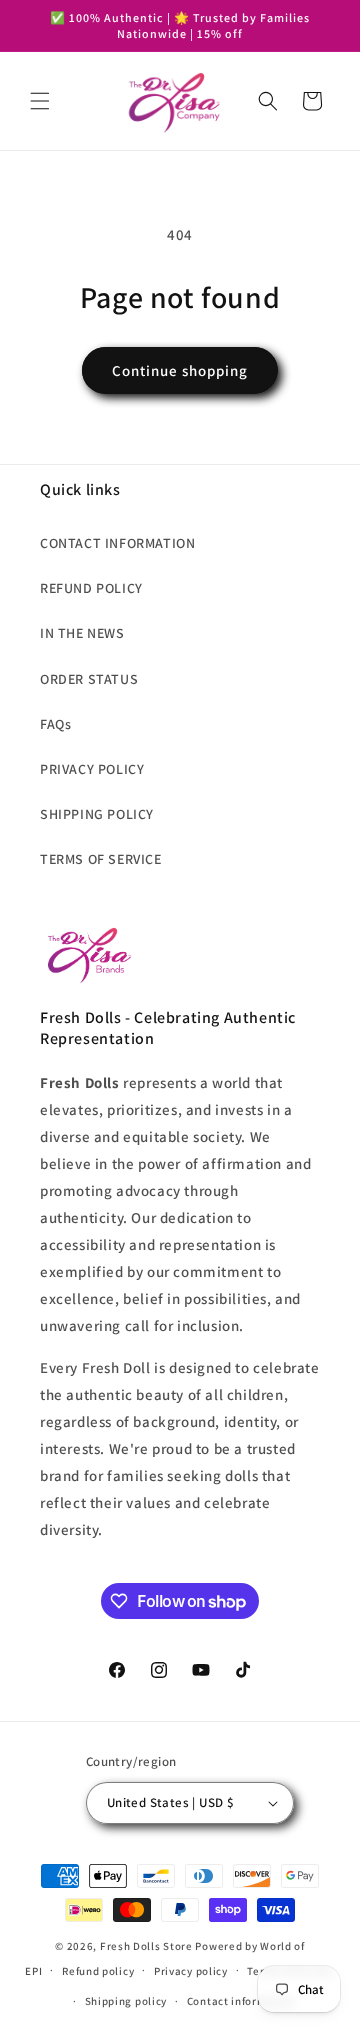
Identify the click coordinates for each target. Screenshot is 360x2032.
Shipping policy (126, 2001)
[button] (40, 101)
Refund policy (98, 1971)
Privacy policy (191, 1971)
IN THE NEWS (82, 633)
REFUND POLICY (91, 588)
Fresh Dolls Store (146, 1946)
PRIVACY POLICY (92, 769)
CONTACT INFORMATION (117, 543)
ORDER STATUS (89, 679)
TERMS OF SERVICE (101, 859)
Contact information (241, 2001)
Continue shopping (180, 370)
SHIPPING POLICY (97, 814)
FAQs (55, 724)
